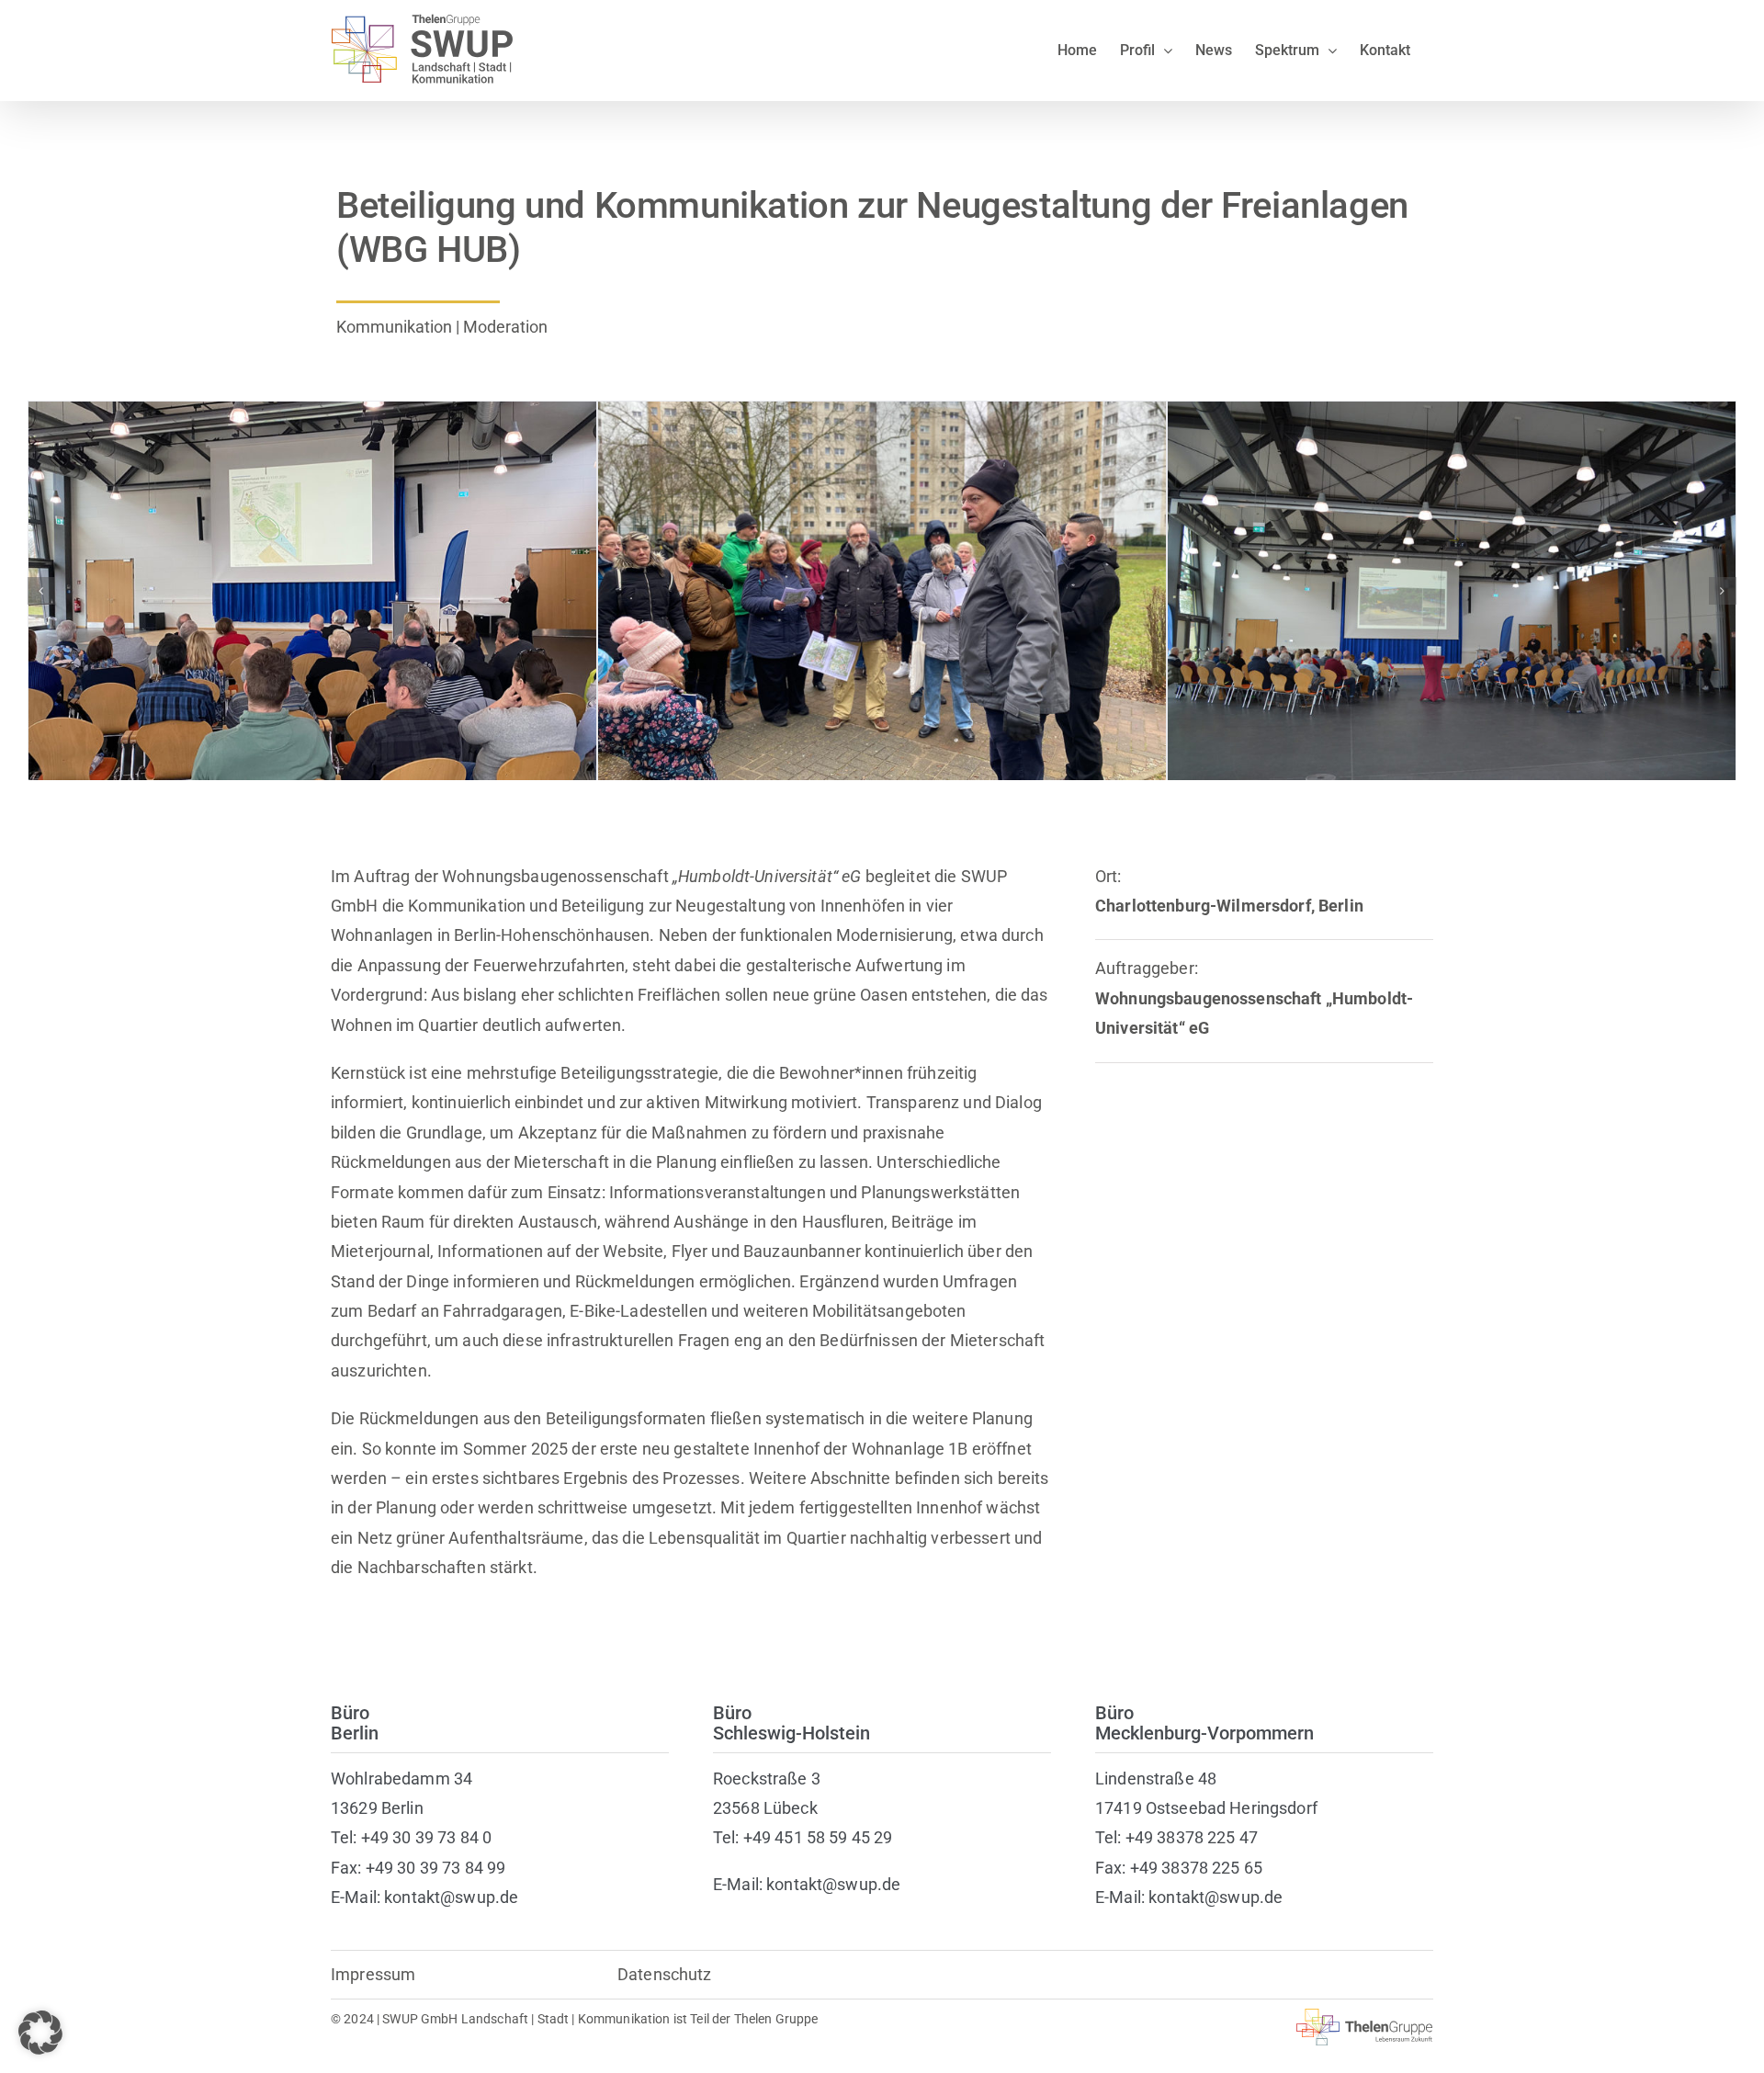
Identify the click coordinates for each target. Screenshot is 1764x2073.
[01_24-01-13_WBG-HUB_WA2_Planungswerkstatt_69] (312, 411)
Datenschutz (665, 1974)
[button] (41, 591)
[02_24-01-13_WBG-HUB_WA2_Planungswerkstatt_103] (882, 411)
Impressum (373, 1974)
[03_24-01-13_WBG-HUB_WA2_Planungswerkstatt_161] (1452, 411)
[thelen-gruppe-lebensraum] (1365, 2016)
